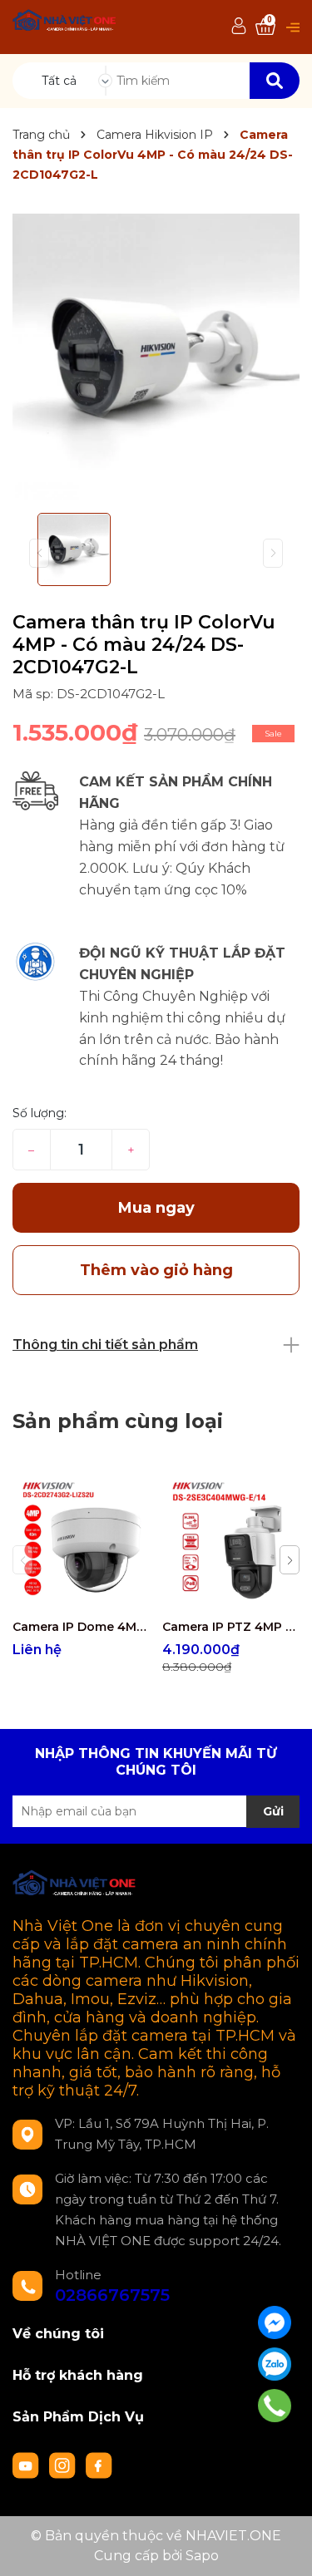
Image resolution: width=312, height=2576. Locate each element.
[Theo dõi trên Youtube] (27, 2464)
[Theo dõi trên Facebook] (99, 2464)
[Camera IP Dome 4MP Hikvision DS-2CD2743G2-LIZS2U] (81, 1542)
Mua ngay (156, 1208)
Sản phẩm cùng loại (118, 1421)
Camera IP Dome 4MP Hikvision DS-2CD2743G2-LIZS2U (81, 1627)
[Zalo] (275, 2364)
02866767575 (112, 2295)
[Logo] (65, 22)
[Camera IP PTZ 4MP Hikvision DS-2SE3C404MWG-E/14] (231, 1542)
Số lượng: (40, 1113)
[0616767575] (275, 2406)
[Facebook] (275, 2322)
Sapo (202, 2556)
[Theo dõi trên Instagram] (64, 2464)
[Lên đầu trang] (283, 2547)
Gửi (273, 1811)
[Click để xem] (156, 357)
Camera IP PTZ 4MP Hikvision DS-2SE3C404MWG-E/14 (231, 1627)
